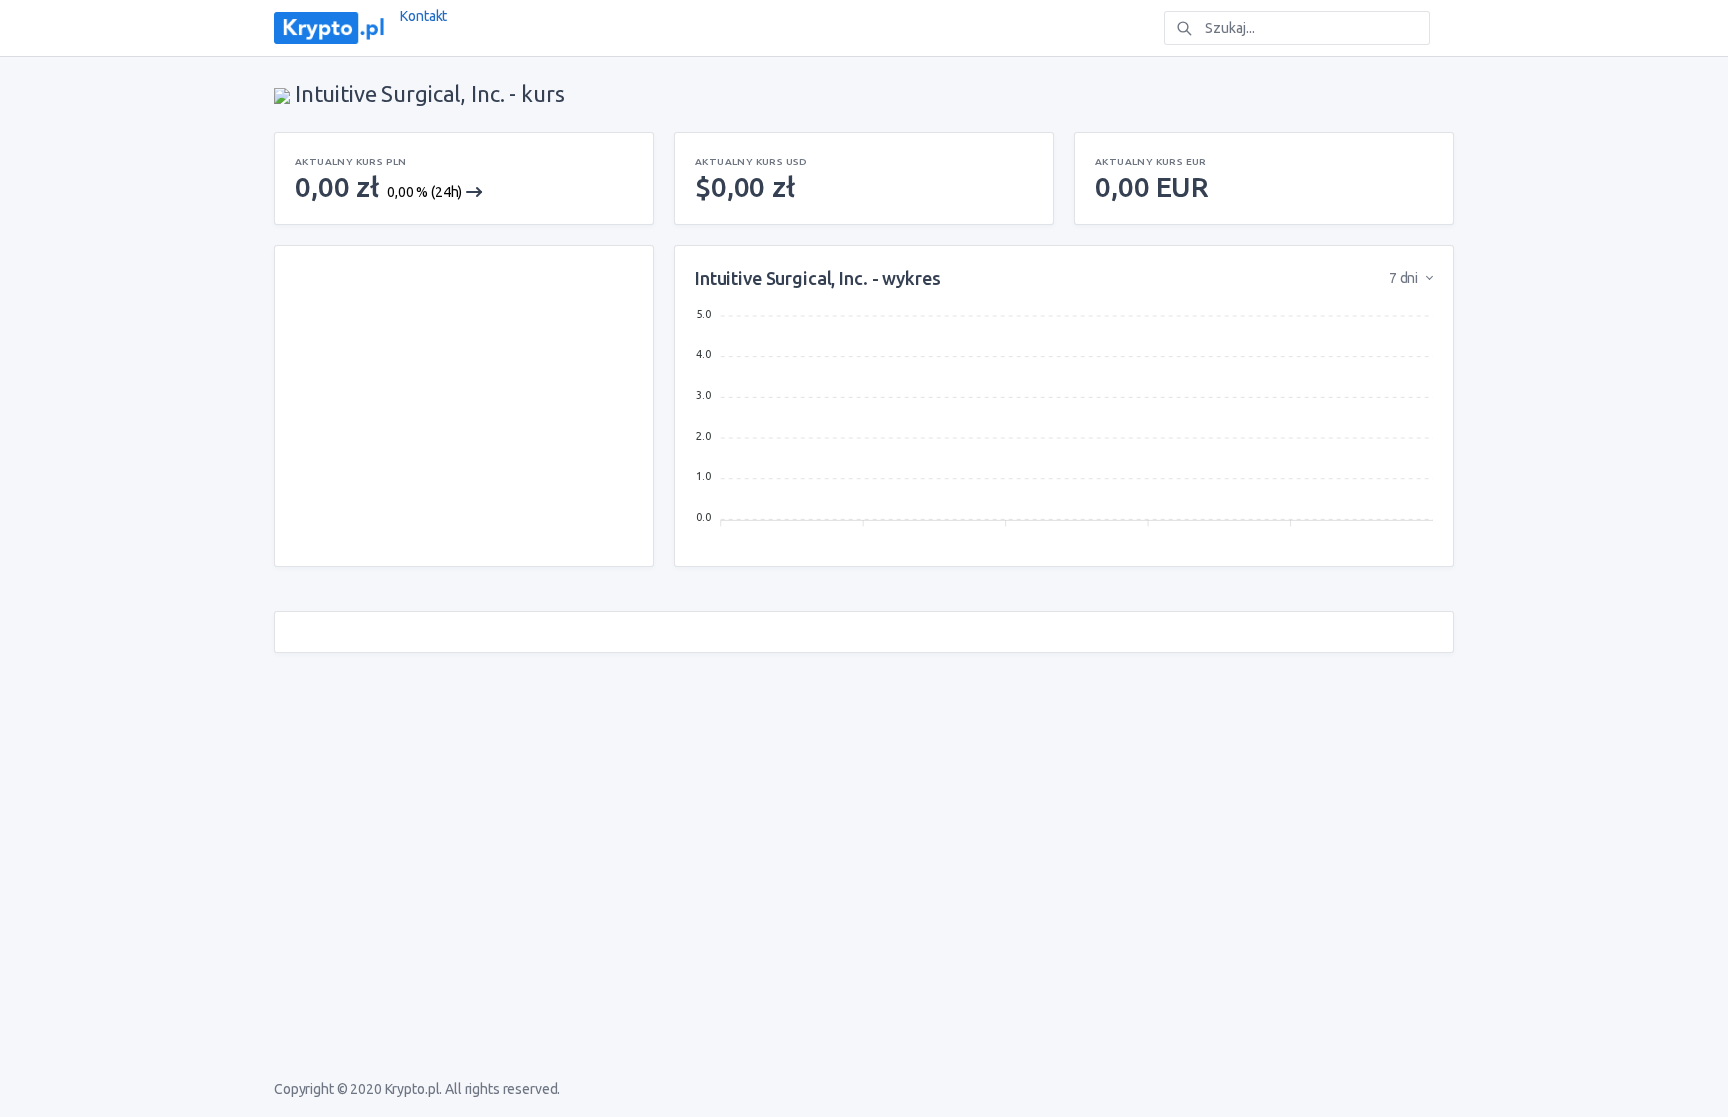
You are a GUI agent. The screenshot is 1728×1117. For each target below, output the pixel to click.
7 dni (1405, 278)
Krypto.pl (412, 1089)
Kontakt (423, 16)
